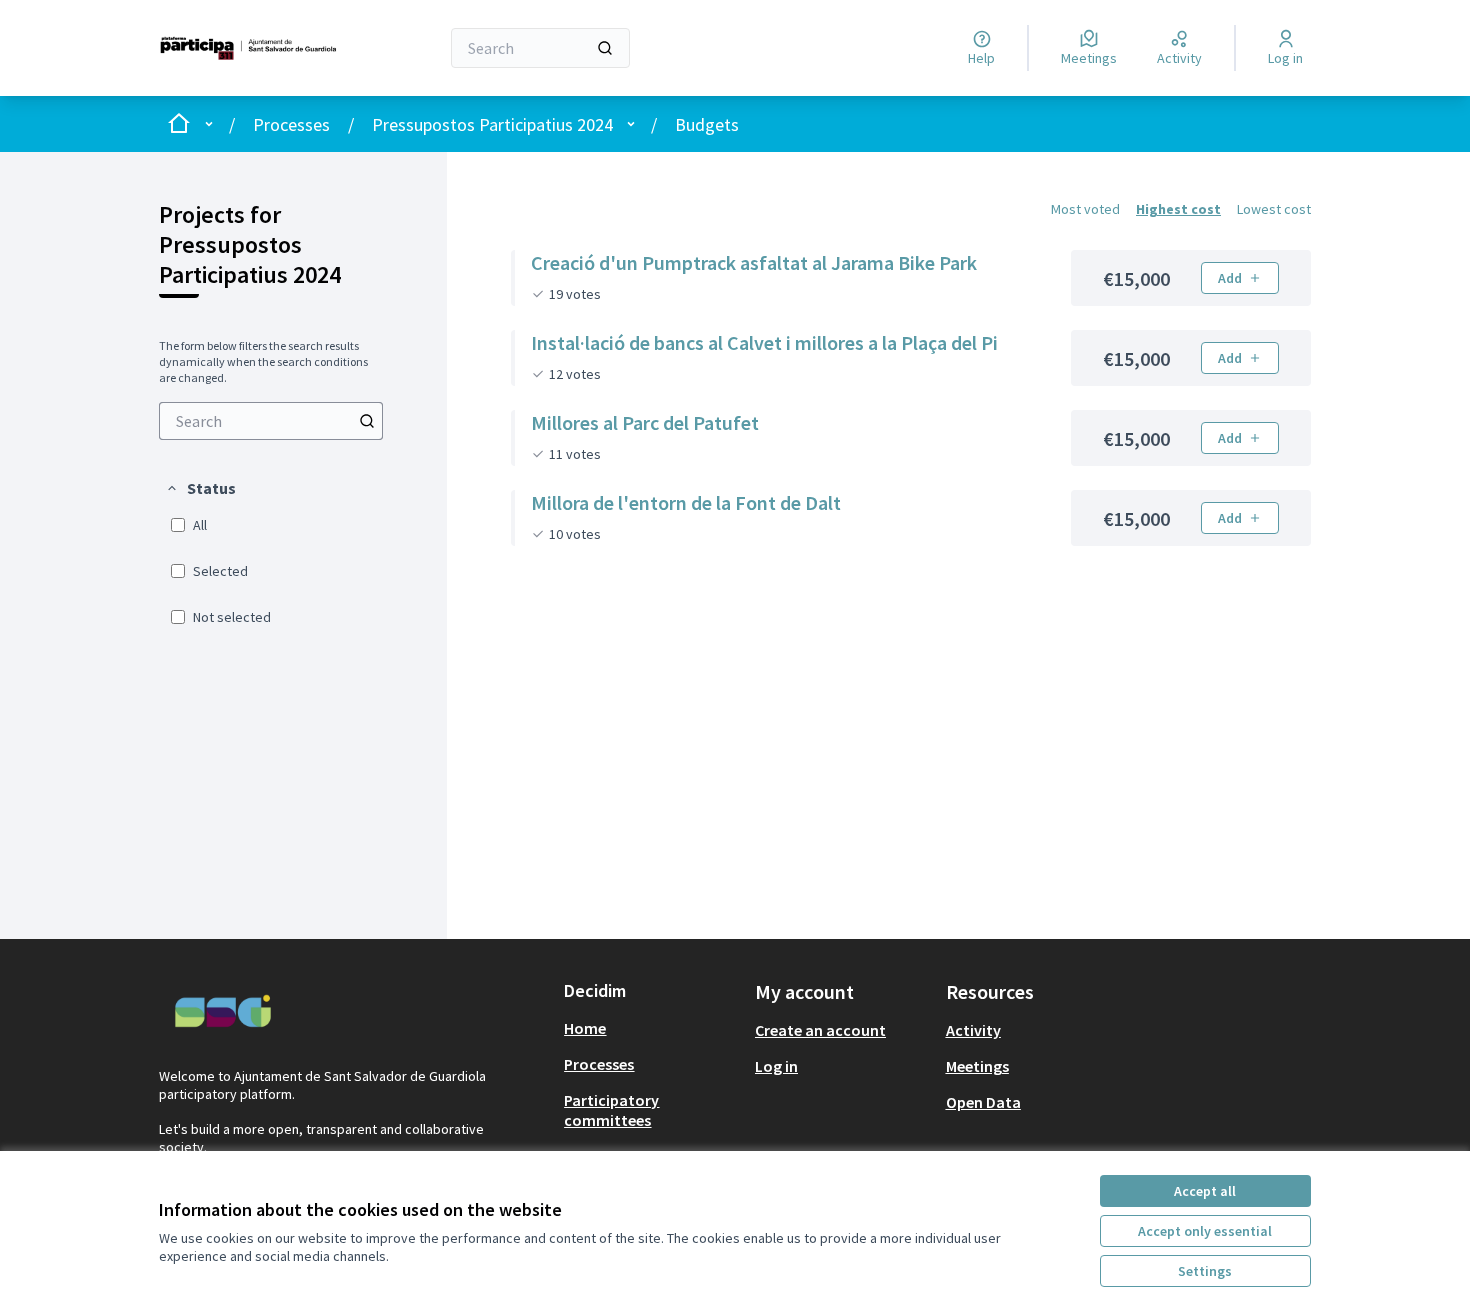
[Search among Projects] (367, 421)
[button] (200, 488)
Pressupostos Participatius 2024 (492, 124)
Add (1230, 278)
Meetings (977, 1066)
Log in (776, 1066)
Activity (973, 1030)
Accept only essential (1205, 1231)
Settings (1205, 1271)
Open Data (983, 1102)
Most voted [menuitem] (1085, 209)
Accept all (1205, 1191)
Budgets (707, 124)
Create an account (820, 1030)
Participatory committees (611, 1110)
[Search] (605, 48)
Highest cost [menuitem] (1178, 209)
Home (585, 1028)
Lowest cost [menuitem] (1274, 209)
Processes (291, 124)
